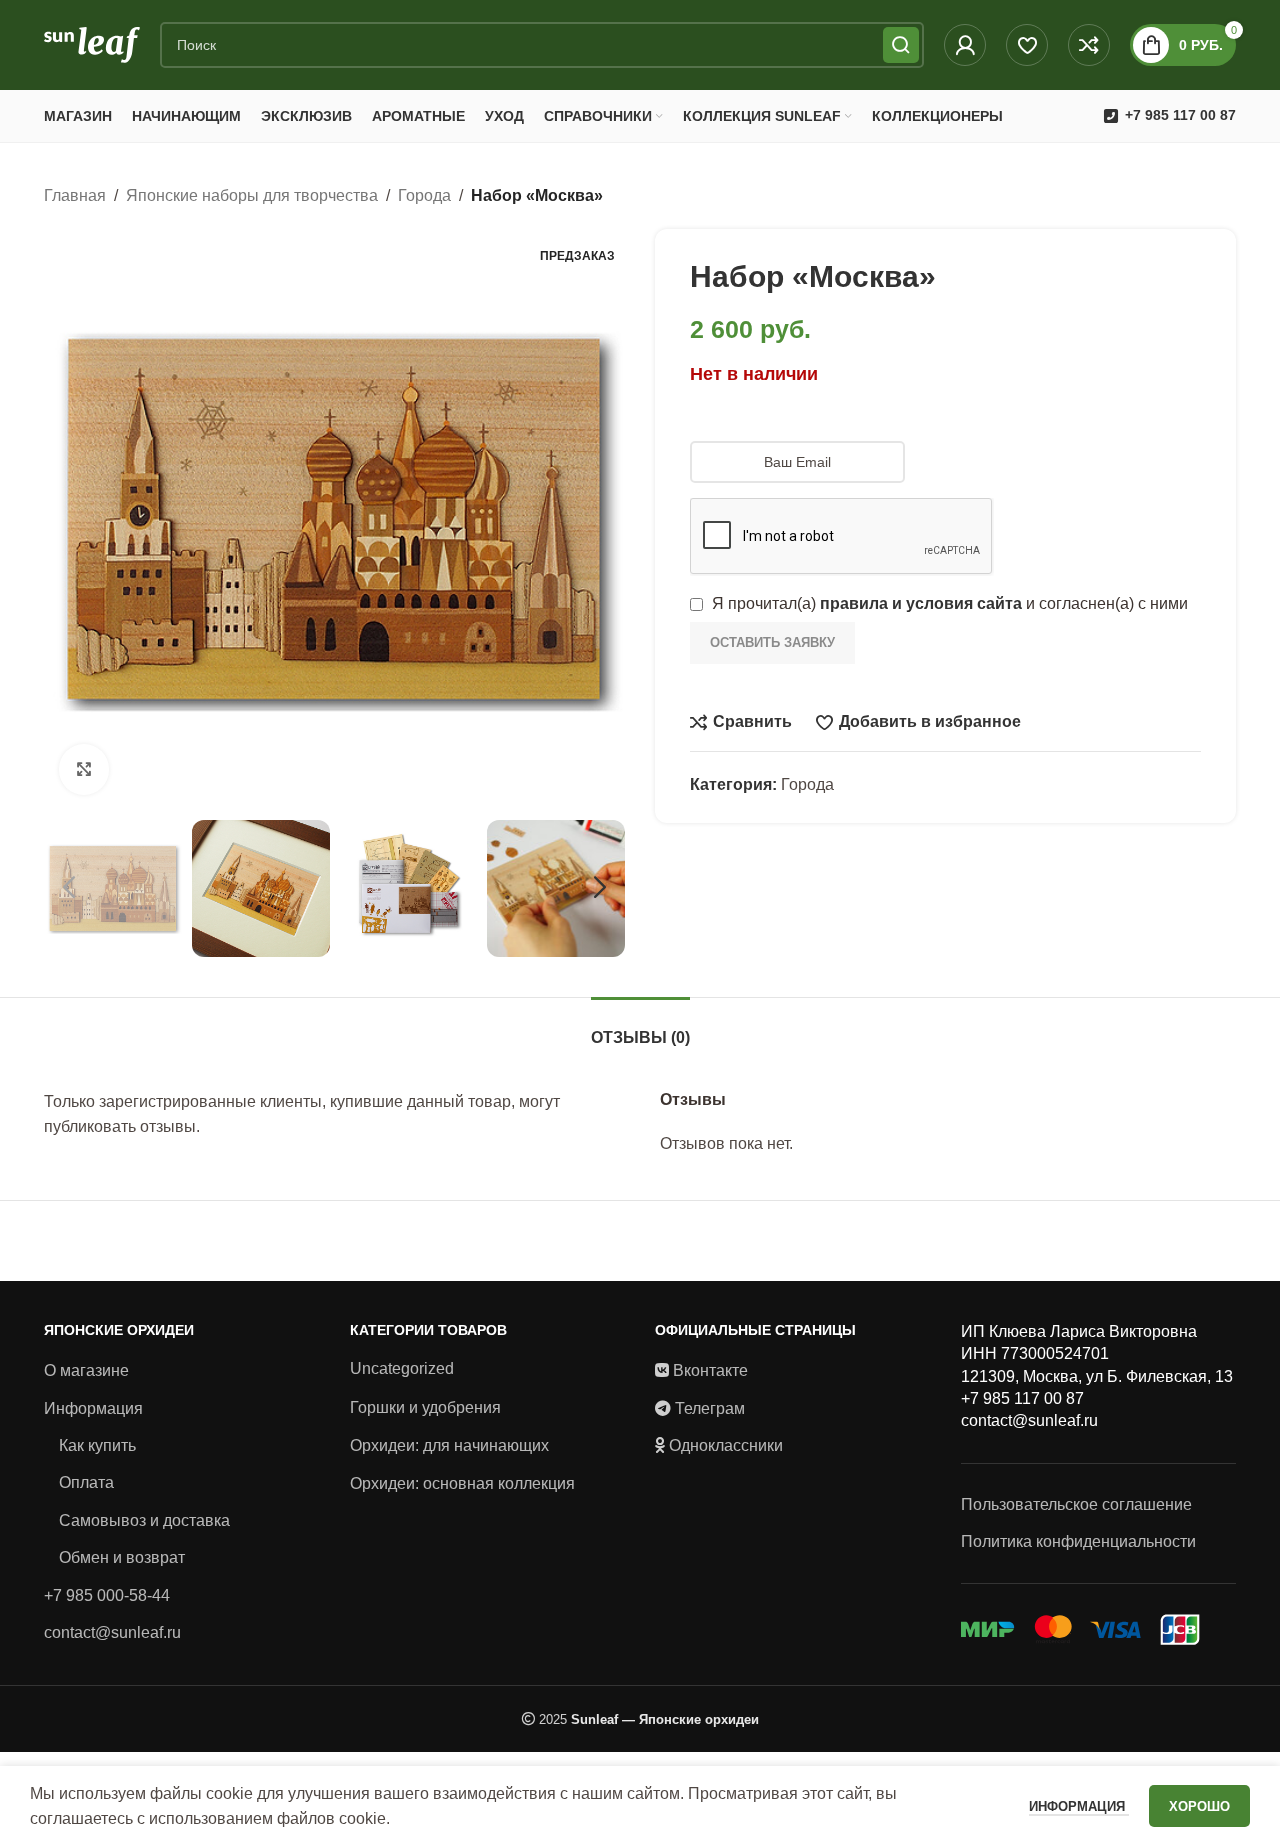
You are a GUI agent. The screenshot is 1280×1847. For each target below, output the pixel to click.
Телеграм (710, 1408)
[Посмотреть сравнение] (1089, 45)
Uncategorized (402, 1368)
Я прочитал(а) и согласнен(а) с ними (948, 603)
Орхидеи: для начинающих (449, 1445)
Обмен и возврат (122, 1557)
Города (424, 195)
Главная (75, 195)
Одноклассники (726, 1445)
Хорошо (1199, 1806)
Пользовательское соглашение (1076, 1504)
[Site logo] (92, 43)
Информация (93, 1408)
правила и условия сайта (921, 603)
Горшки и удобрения (425, 1407)
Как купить (97, 1445)
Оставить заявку (772, 642)
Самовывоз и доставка (144, 1520)
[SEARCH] (901, 45)
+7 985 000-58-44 (107, 1595)
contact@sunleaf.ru (112, 1632)
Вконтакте (710, 1370)
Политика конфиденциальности (1078, 1541)
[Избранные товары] (1027, 45)
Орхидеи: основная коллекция (462, 1483)
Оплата (86, 1482)
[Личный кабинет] (965, 45)
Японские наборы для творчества (252, 195)
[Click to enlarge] (84, 769)
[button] (69, 888)
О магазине (86, 1370)
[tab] (640, 1027)
